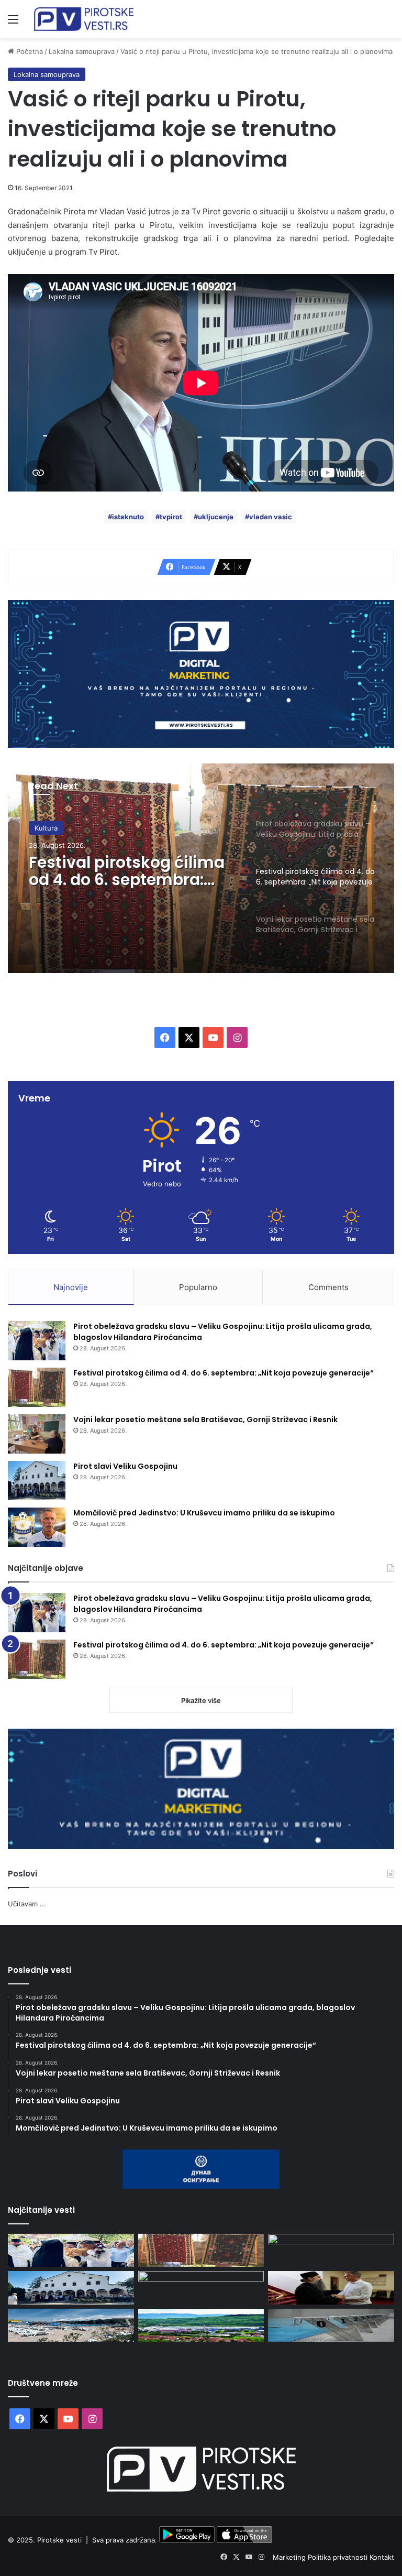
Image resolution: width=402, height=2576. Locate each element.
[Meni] (13, 23)
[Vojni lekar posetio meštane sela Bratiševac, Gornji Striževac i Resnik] (37, 1434)
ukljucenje (216, 517)
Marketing (290, 2557)
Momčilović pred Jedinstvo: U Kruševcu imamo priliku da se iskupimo (204, 1513)
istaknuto (128, 517)
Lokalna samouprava (82, 51)
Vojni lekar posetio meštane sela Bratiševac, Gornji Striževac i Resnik (129, 888)
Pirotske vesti (59, 2540)
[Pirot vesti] (84, 19)
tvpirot (171, 517)
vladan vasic (271, 517)
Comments (328, 1287)
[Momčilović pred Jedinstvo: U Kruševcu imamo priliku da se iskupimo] (37, 1527)
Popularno (198, 1287)
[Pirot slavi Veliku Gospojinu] (37, 1481)
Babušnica (51, 833)
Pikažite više (201, 1700)
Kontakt (382, 2557)
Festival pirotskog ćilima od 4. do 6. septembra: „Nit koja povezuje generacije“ (224, 1373)
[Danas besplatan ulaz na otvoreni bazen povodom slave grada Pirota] (71, 2325)
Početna (29, 51)
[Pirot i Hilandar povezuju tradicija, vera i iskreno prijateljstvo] (331, 2288)
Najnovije (71, 1287)
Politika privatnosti (339, 2557)
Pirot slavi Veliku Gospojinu (125, 1466)
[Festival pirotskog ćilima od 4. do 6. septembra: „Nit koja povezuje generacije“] (37, 1387)
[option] (201, 868)
